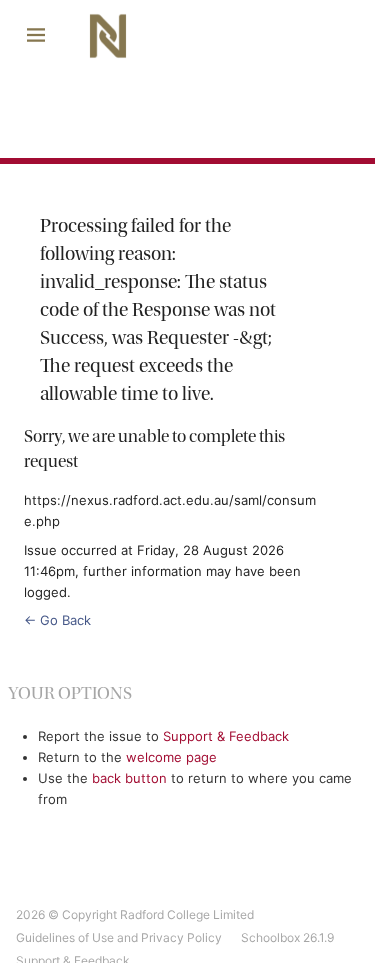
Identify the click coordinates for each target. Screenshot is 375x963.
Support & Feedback (226, 736)
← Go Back (57, 620)
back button (129, 778)
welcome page (171, 757)
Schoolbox (270, 937)
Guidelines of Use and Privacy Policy (119, 937)
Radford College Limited (187, 914)
